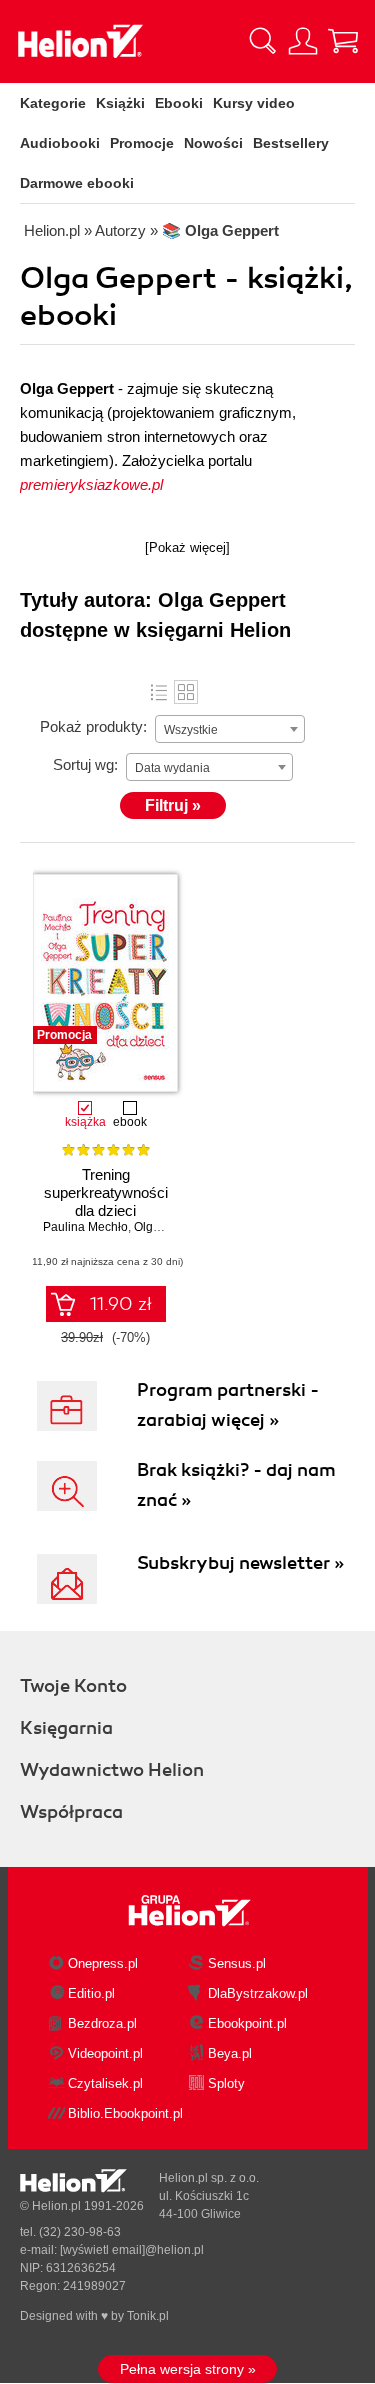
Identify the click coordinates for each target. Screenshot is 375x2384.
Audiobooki (60, 143)
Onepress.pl (103, 1963)
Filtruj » (173, 805)
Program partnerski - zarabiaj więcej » (228, 1405)
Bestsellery (291, 143)
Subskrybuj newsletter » (240, 1563)
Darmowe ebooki (77, 183)
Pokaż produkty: (93, 726)
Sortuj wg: (85, 764)
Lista (159, 692)
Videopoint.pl (105, 2053)
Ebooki (179, 103)
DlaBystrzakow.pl (258, 1993)
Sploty (226, 2083)
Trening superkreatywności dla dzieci (106, 1192)
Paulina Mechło (85, 1227)
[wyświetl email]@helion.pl (132, 2250)
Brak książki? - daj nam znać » (236, 1485)
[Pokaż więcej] (187, 547)
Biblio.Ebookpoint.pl (125, 2113)
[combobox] (230, 729)
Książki (120, 103)
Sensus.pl (237, 1963)
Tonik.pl (148, 2316)
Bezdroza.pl (102, 2023)
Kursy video (254, 103)
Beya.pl (230, 2053)
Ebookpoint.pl (247, 2023)
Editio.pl (91, 1993)
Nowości (213, 143)
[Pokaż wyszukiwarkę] (263, 41)
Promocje (142, 143)
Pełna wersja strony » (188, 2369)
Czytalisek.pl (105, 2083)
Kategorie (53, 103)
